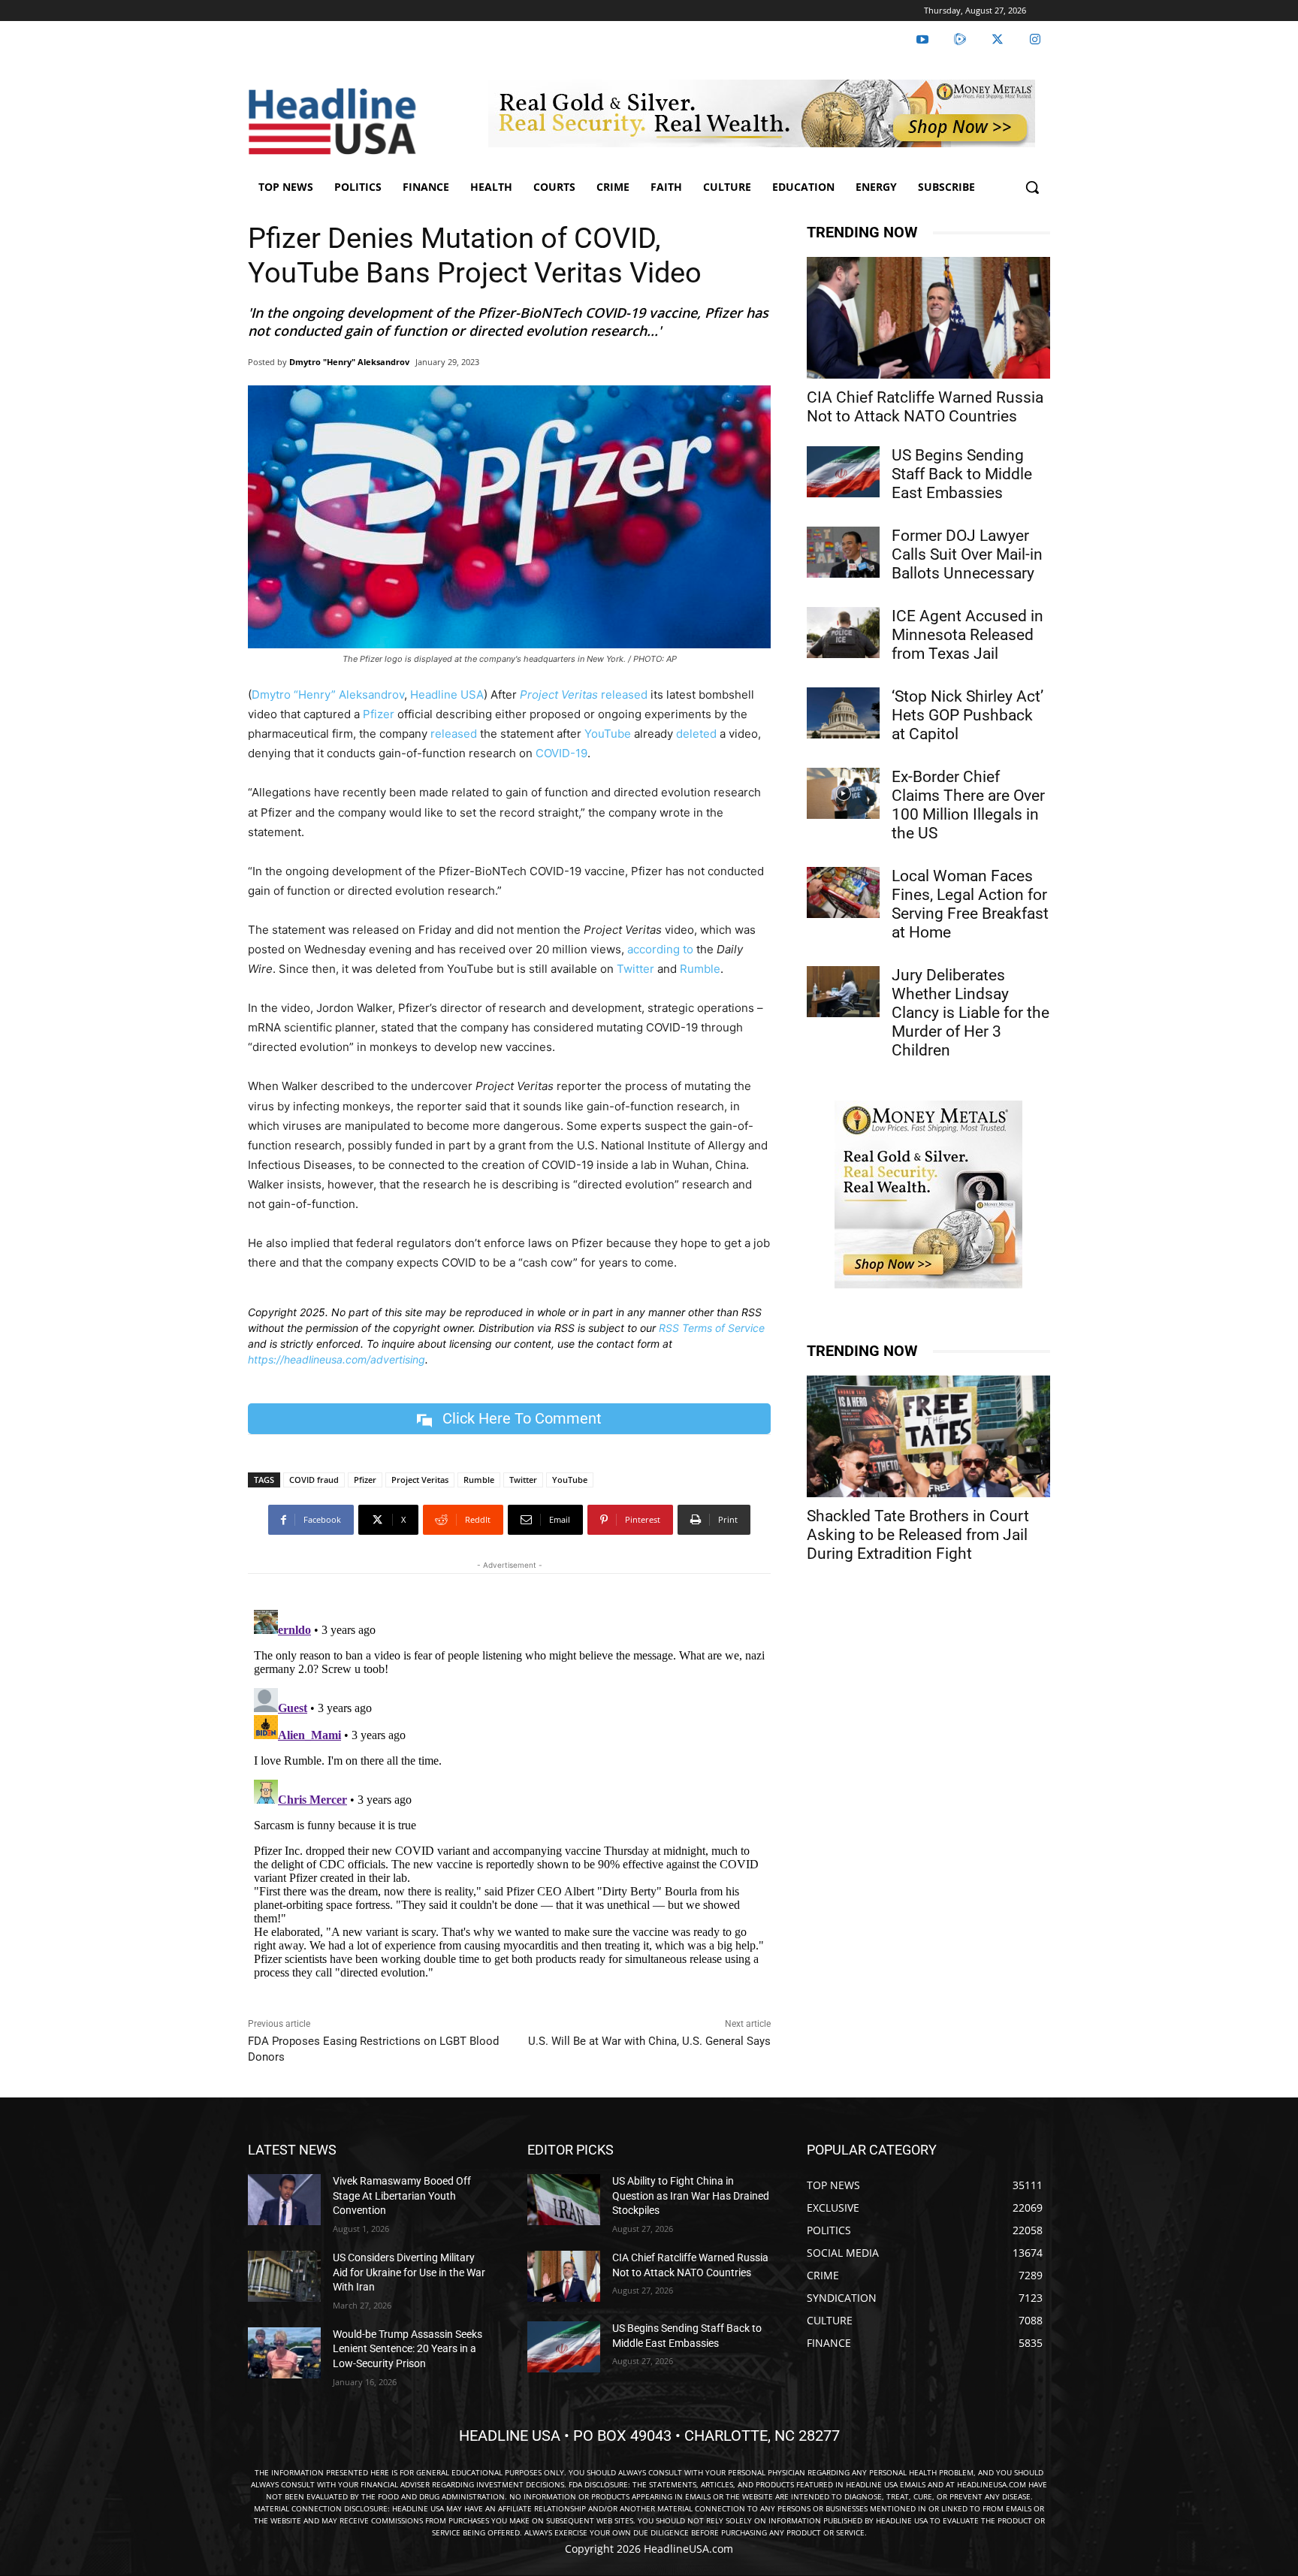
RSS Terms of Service (712, 1328)
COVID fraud (314, 1480)
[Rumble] (960, 40)
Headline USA (447, 695)
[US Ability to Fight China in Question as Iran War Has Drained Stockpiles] (564, 2200)
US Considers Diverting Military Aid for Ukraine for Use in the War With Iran (409, 2272)
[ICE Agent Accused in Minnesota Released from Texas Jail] (843, 633)
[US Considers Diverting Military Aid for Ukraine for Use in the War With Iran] (284, 2276)
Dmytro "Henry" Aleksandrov (349, 362)
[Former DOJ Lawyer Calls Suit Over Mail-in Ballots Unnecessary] (843, 552)
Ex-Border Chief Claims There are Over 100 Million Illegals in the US (968, 805)
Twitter (635, 969)
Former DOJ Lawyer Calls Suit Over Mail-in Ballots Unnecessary (967, 554)
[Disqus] (509, 1792)
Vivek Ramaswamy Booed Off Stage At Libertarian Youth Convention (402, 2195)
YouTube (608, 734)
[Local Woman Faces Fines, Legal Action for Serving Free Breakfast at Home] (843, 892)
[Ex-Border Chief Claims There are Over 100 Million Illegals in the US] (843, 793)
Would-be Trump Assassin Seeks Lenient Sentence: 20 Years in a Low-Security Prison (408, 2349)
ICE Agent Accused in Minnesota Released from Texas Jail (967, 635)
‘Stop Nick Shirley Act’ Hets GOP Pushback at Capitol (967, 715)
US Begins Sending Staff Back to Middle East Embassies (962, 474)
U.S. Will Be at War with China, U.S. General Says (649, 2041)
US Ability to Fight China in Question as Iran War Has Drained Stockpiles (691, 2195)
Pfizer (379, 714)
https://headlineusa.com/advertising (337, 1359)
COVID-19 (561, 753)
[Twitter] (998, 40)
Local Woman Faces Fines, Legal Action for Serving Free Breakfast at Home (970, 904)
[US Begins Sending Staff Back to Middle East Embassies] (843, 472)
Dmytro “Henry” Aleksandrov (328, 695)
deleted (696, 734)
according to (660, 949)
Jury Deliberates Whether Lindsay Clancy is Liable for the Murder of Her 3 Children (970, 1013)
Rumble (700, 969)
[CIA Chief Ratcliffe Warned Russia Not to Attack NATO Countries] (928, 318)
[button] (1032, 187)
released (624, 695)
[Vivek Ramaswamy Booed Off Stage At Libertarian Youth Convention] (284, 2200)
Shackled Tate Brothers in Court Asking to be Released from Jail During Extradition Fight (918, 1535)
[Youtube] (922, 40)
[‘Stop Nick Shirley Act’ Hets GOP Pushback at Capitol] (843, 713)
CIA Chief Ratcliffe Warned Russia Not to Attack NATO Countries (925, 407)
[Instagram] (1035, 40)
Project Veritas (420, 1480)
